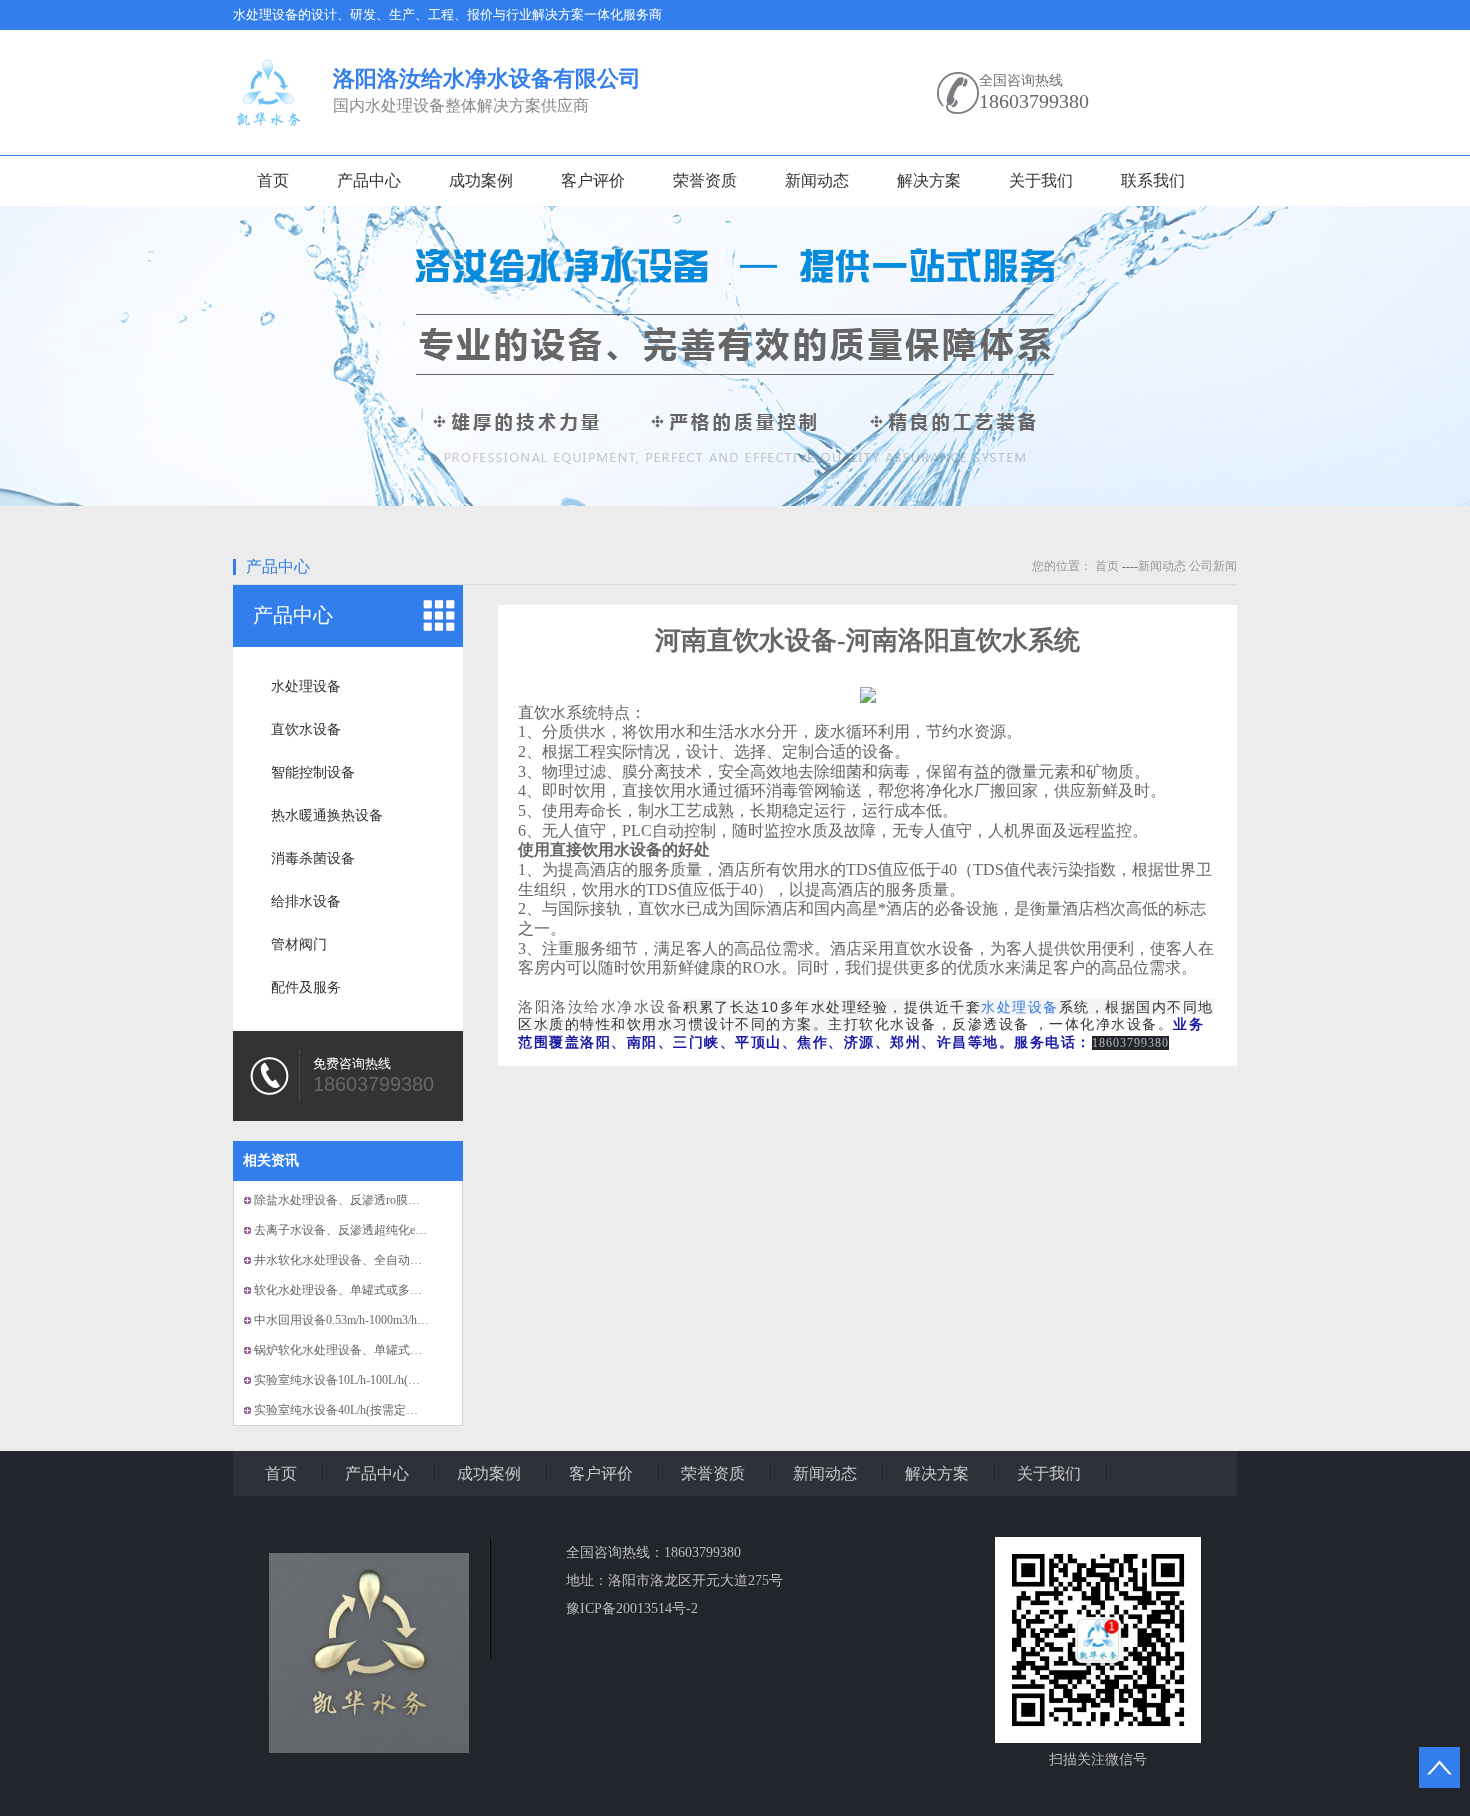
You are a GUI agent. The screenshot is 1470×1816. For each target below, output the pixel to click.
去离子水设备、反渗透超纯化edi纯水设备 (363, 1230)
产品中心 (369, 180)
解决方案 (929, 180)
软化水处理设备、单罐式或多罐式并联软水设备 (380, 1290)
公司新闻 (1213, 566)
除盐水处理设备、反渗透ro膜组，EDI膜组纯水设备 (389, 1200)
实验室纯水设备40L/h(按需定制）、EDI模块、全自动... (398, 1410)
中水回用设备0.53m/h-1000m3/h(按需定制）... (372, 1320)
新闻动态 (817, 180)
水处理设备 (306, 686)
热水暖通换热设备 (327, 815)
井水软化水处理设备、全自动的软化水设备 (368, 1260)
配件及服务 (306, 987)
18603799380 (1034, 101)
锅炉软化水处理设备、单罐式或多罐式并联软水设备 (392, 1350)
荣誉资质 (705, 180)
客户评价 (593, 180)
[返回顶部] (1439, 1767)
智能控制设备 (313, 772)
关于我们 (1041, 180)
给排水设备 (306, 901)
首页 (273, 180)
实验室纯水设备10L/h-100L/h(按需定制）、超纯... (383, 1380)
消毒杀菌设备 (313, 858)
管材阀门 (299, 944)
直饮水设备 (306, 729)
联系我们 (1153, 180)
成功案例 (481, 180)
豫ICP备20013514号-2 (632, 1608)
